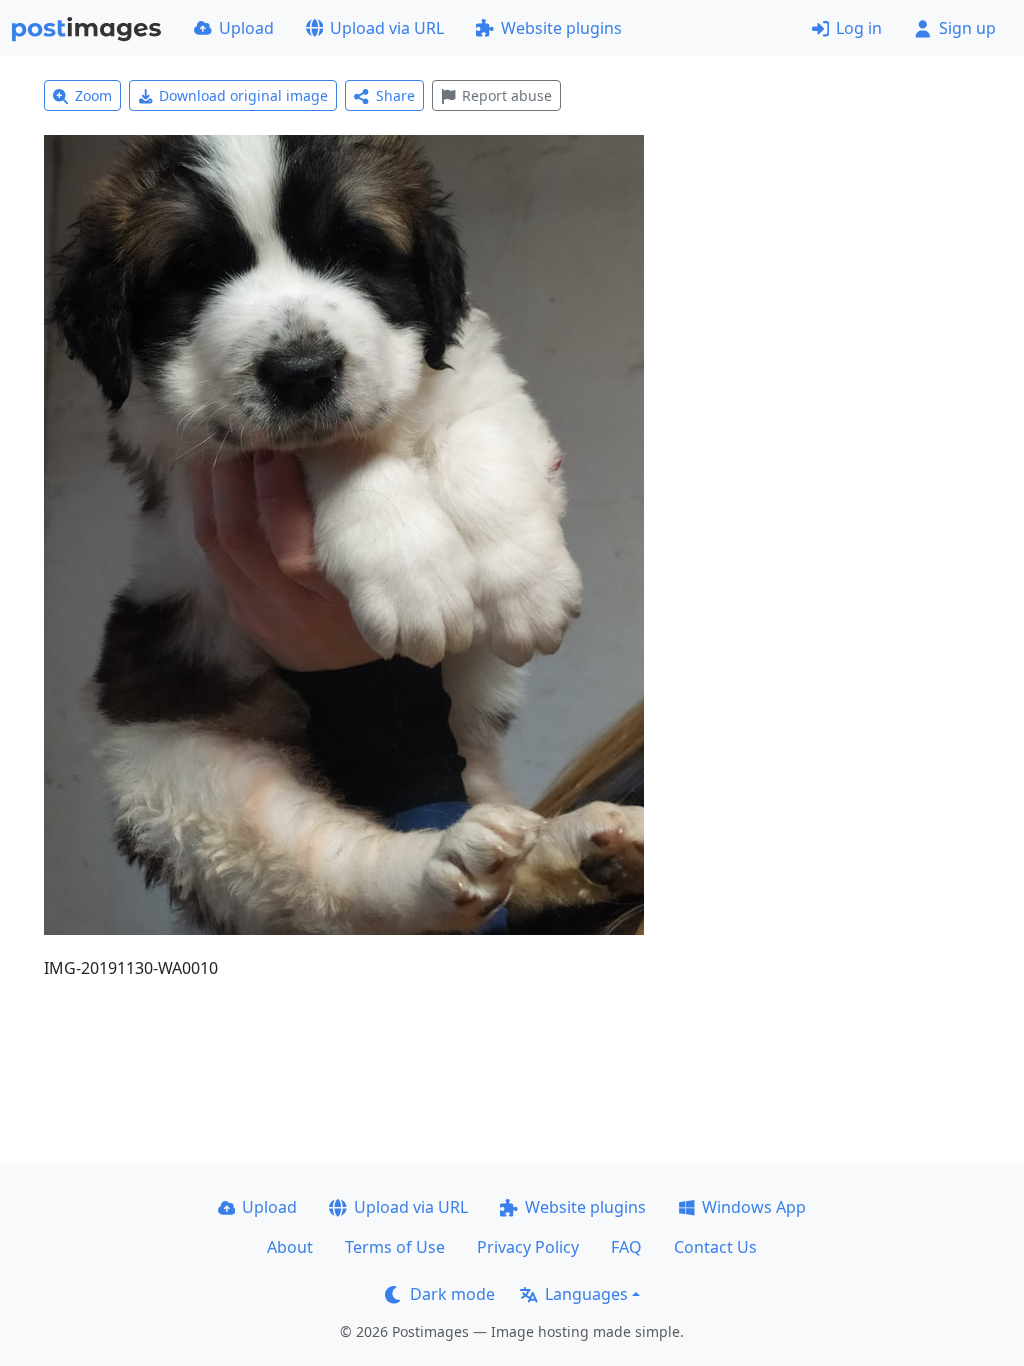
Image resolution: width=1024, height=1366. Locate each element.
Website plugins (561, 28)
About (290, 1247)
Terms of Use (395, 1247)
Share (395, 95)
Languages (586, 1294)
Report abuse (507, 95)
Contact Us (715, 1247)
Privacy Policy (528, 1247)
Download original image (243, 95)
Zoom (93, 95)
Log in (859, 28)
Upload (246, 28)
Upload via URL (387, 28)
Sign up (967, 28)
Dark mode (452, 1294)
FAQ (626, 1247)
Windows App (754, 1207)
